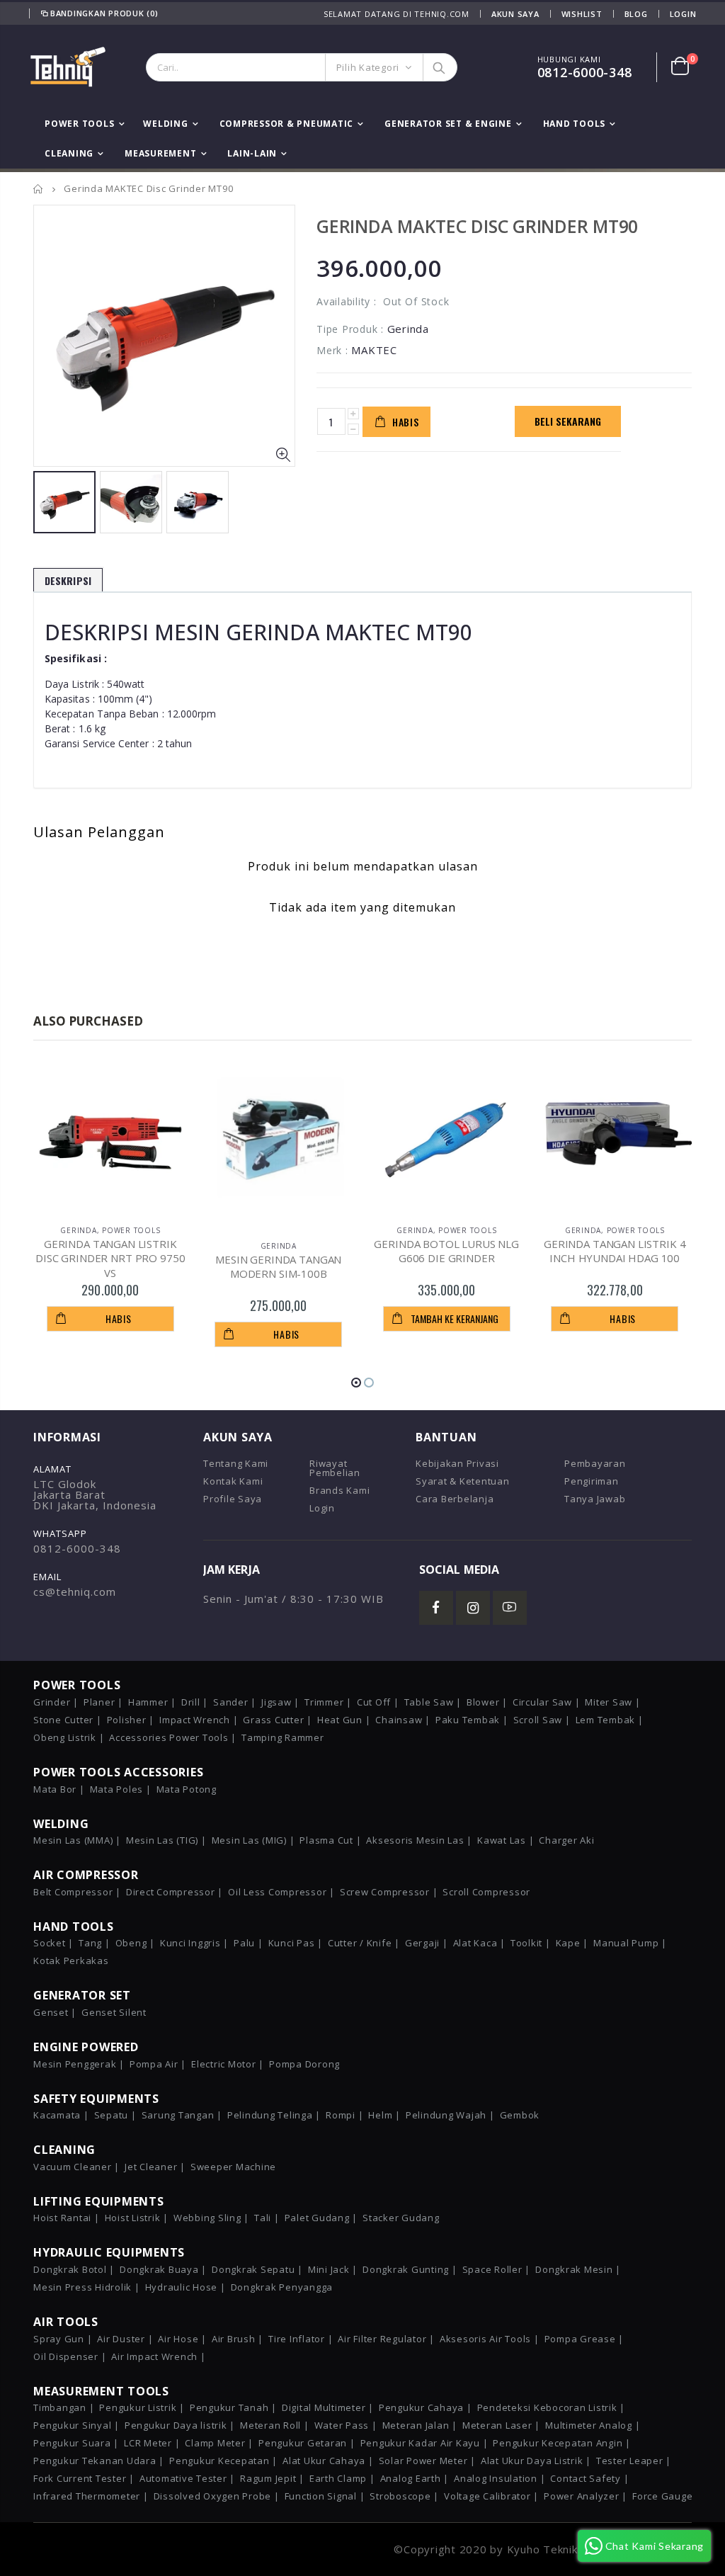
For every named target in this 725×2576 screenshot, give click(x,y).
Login (683, 14)
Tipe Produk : (350, 329)
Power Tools (131, 1230)
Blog (636, 14)
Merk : (332, 350)
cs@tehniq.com (75, 1591)
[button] (356, 1383)
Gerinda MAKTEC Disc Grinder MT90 (477, 226)
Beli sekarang (568, 421)
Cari (439, 67)
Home (39, 189)
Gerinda (78, 1230)
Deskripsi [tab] (68, 580)
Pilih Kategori (368, 67)
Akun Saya (515, 14)
